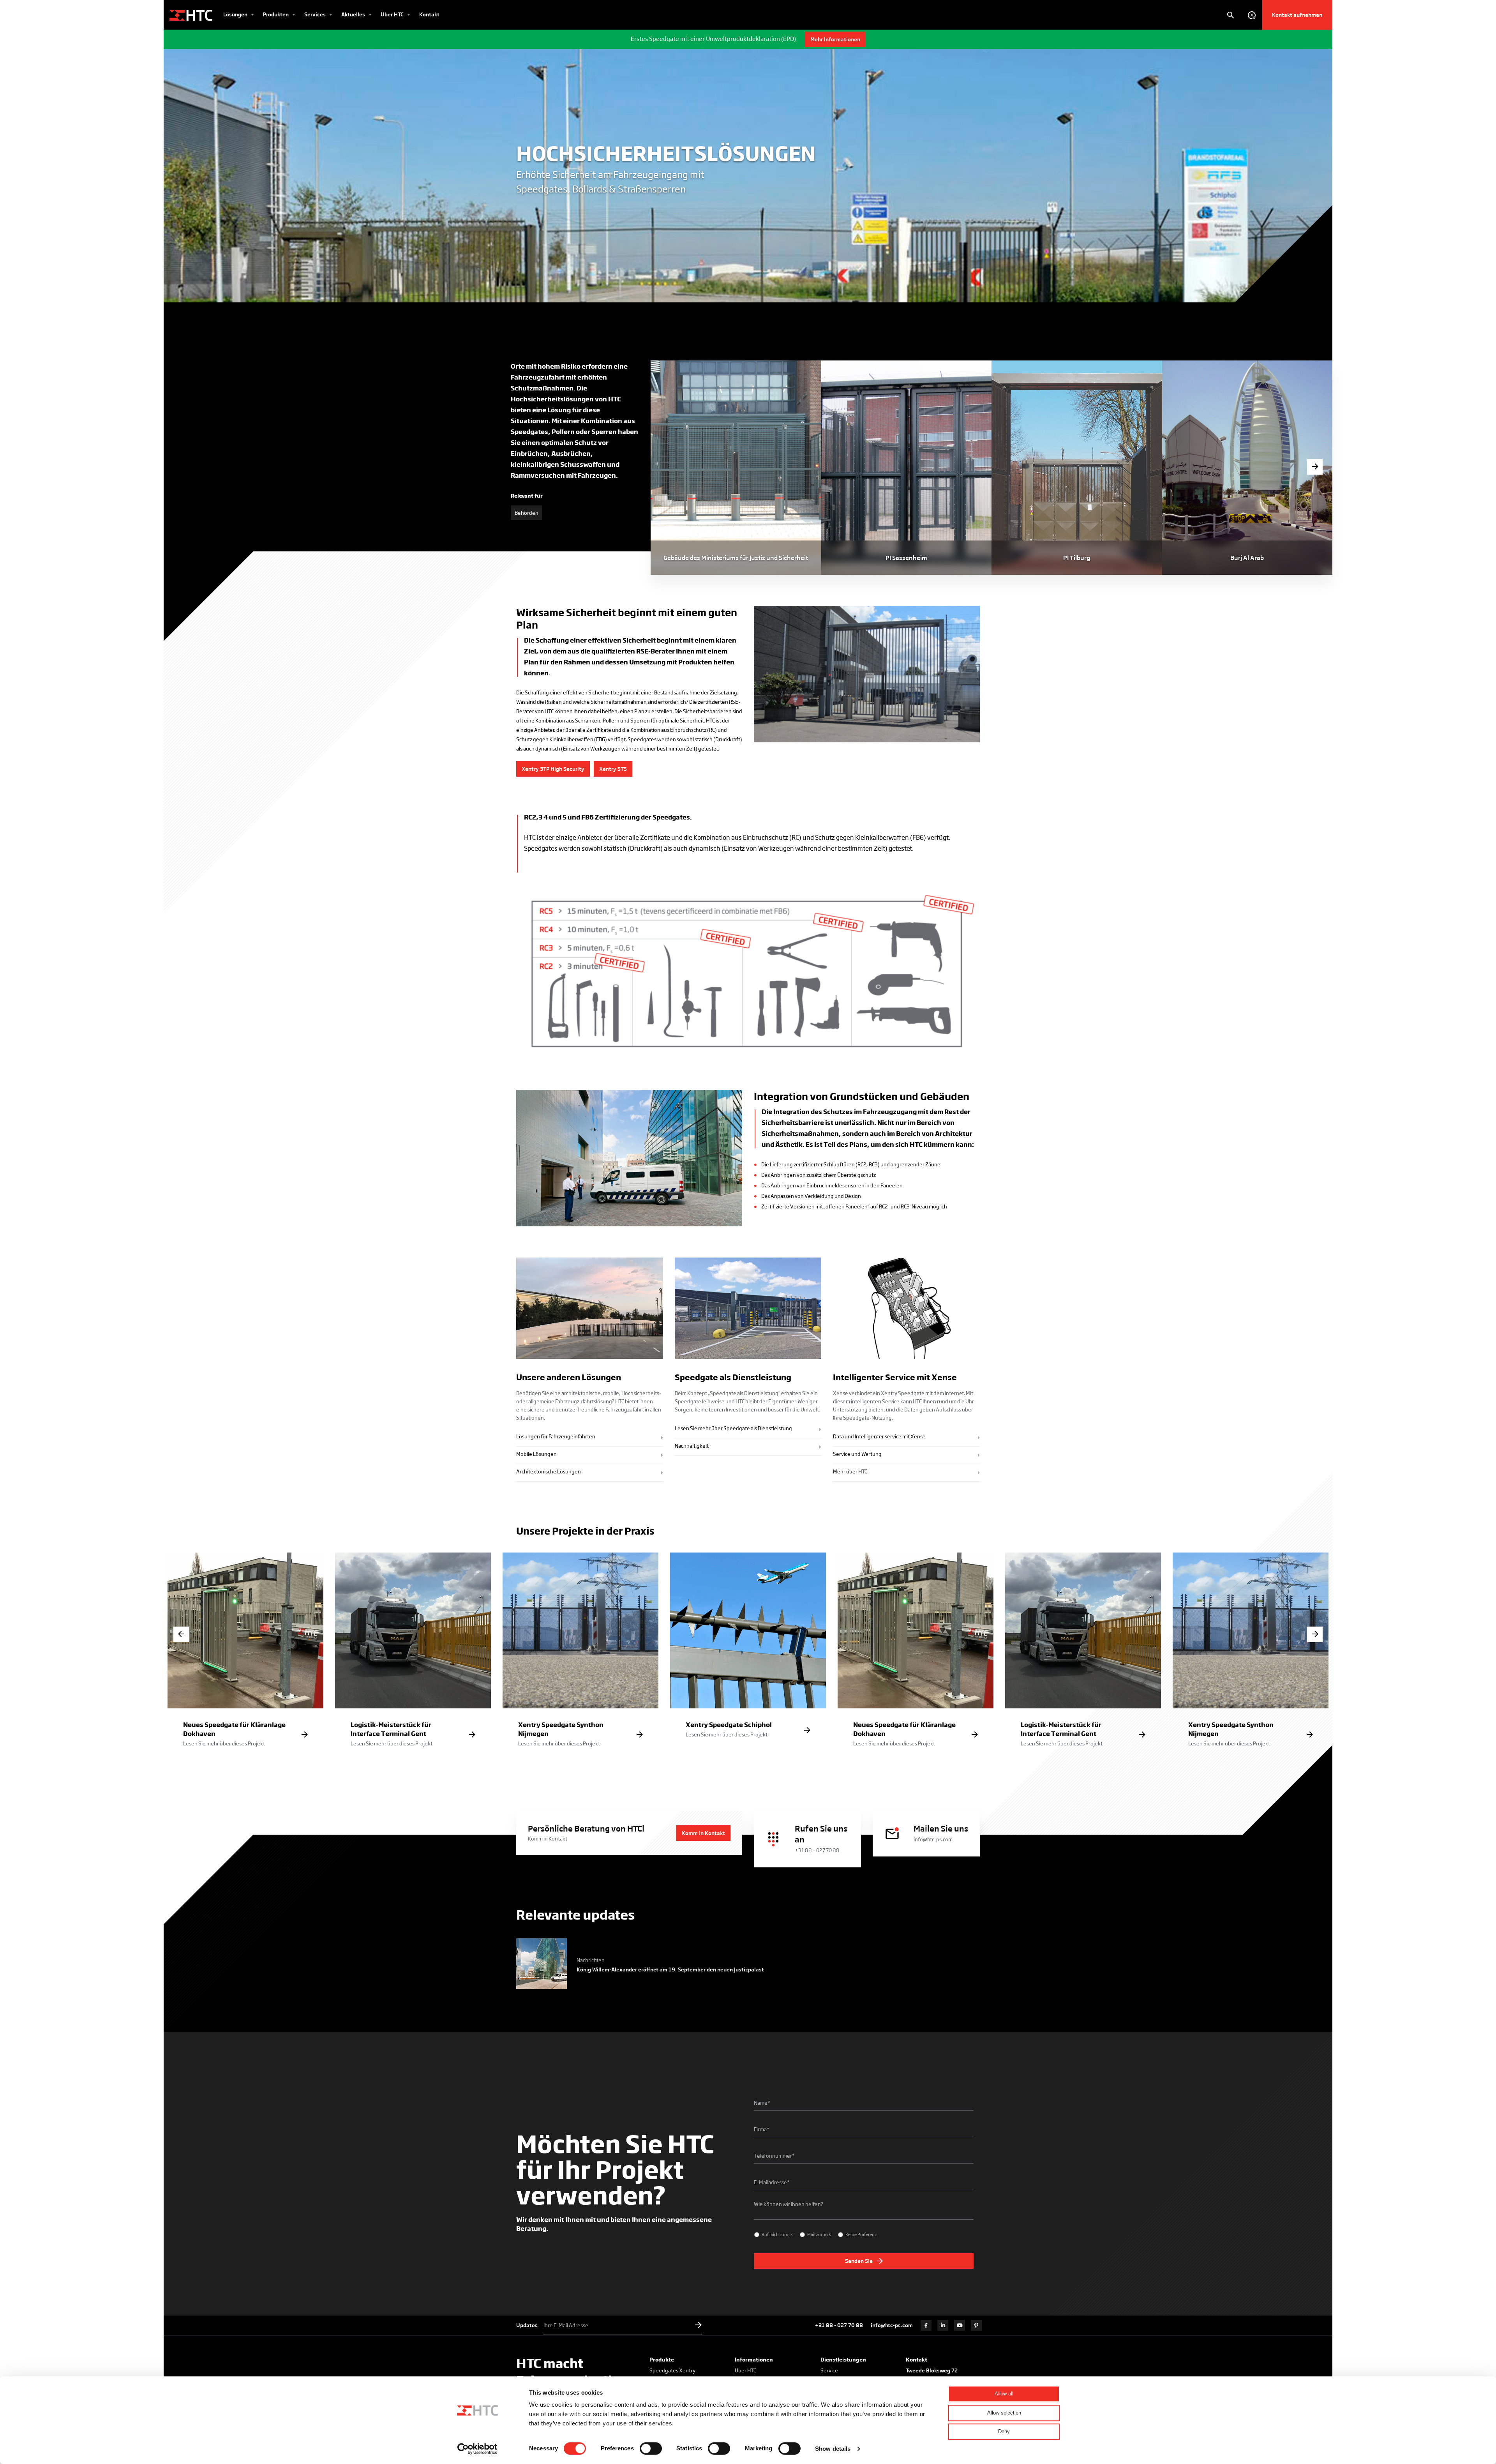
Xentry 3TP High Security (553, 769)
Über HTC (393, 14)
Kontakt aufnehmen (1297, 15)
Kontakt (429, 14)
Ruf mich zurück (777, 2234)
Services (316, 14)
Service (829, 2370)
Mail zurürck (819, 2234)
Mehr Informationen (835, 39)
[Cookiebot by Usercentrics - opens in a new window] (477, 2449)
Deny (1004, 2431)
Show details (833, 2449)
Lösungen (236, 14)
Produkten (276, 14)
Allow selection (1004, 2413)
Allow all (1004, 2394)
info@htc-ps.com (892, 2325)
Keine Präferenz (861, 2234)
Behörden (527, 513)
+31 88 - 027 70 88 (839, 2325)
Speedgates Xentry (672, 2370)
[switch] (651, 2448)
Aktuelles (354, 14)
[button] (1315, 467)
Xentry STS (613, 769)
